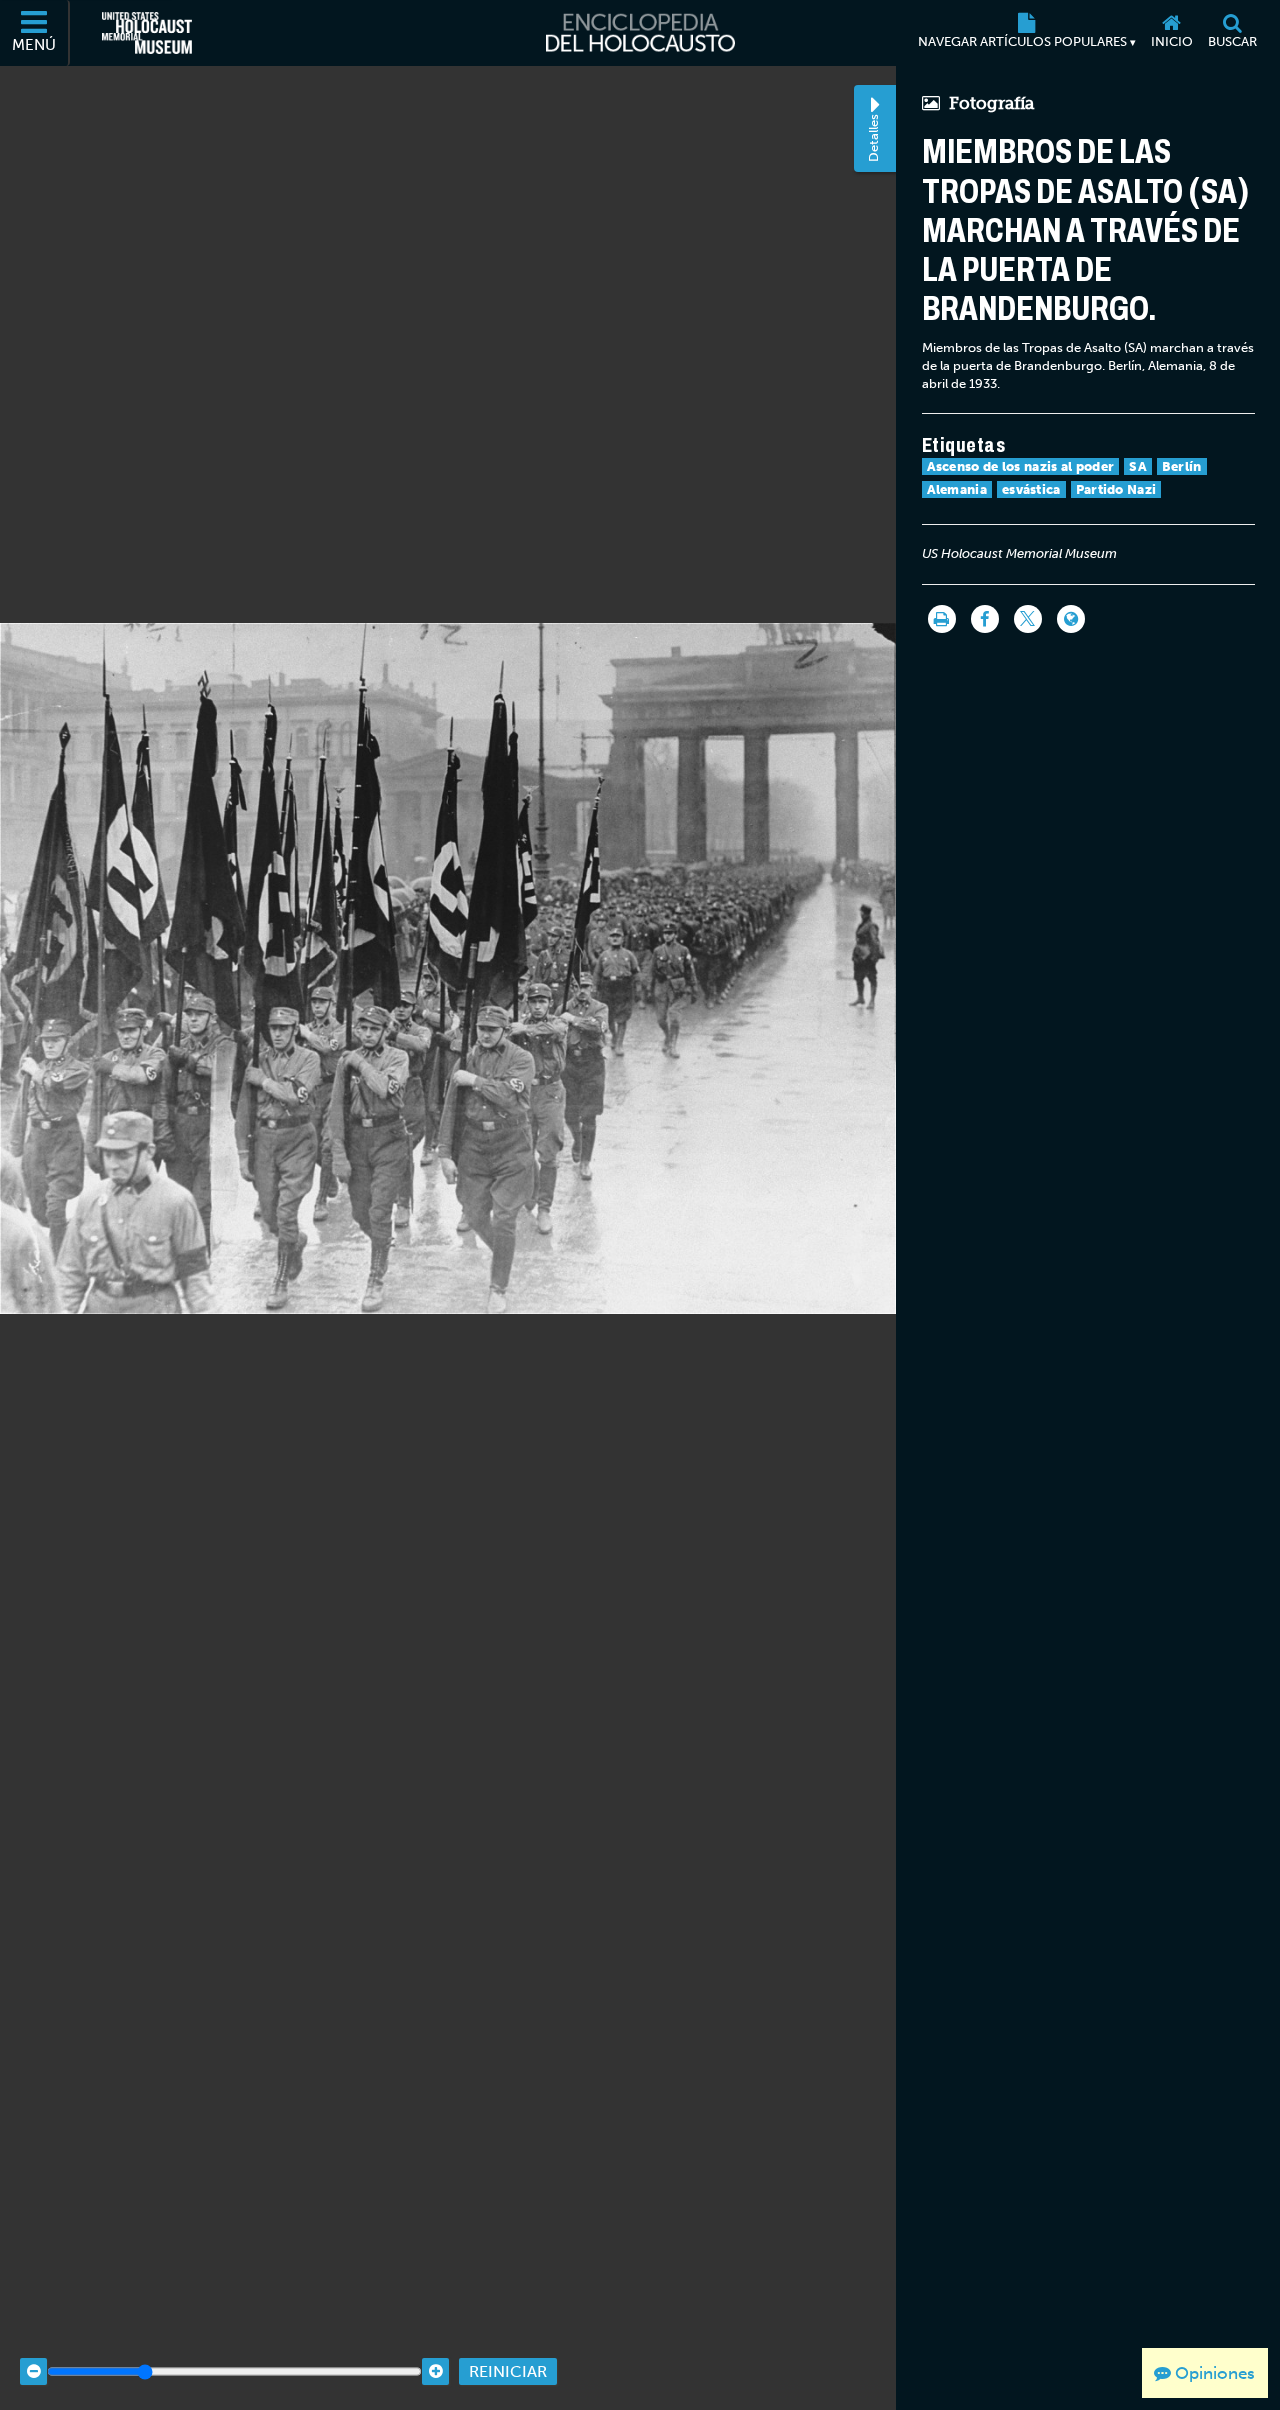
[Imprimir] (942, 619)
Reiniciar (508, 2371)
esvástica (1031, 489)
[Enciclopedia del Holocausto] (640, 33)
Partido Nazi (1116, 489)
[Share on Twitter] (1028, 619)
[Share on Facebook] (985, 619)
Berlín (1182, 466)
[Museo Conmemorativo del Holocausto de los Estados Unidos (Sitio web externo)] (147, 33)
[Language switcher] (1071, 619)
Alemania (957, 489)
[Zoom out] (33, 2371)
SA (1138, 466)
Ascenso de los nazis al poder (1021, 466)
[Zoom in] (435, 2371)
